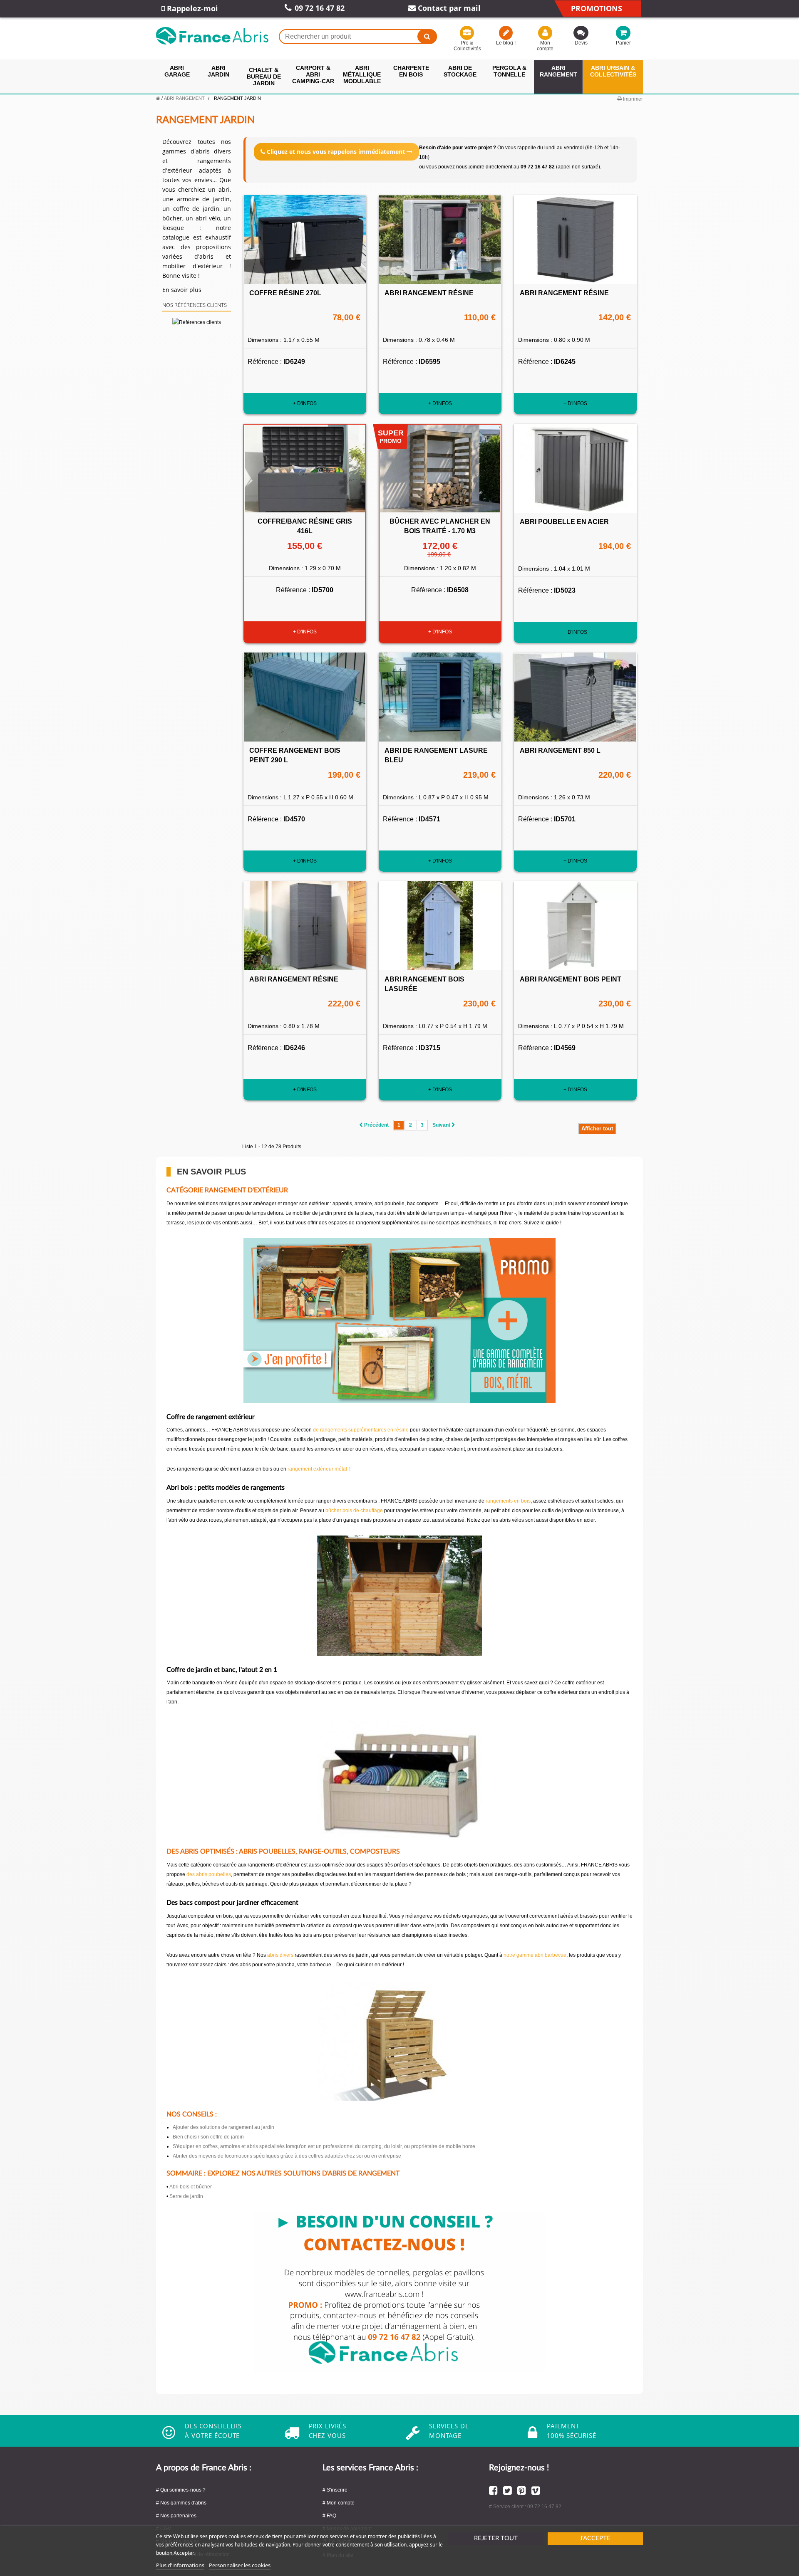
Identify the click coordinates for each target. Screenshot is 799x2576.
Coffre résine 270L (285, 293)
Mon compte (545, 46)
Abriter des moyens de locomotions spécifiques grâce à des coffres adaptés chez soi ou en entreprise (287, 2156)
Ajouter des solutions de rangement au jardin (223, 2127)
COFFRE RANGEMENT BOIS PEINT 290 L (295, 755)
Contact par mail (448, 8)
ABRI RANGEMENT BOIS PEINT (571, 979)
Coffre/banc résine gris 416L (305, 526)
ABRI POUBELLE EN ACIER (564, 522)
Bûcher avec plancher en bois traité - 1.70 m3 (440, 526)
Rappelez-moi (191, 8)
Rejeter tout (496, 2538)
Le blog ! (506, 43)
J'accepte (595, 2538)
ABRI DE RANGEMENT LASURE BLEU (436, 755)
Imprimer (632, 99)
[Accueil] (158, 98)
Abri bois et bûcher (191, 2187)
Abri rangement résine (429, 293)
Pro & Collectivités (467, 46)
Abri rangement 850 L (560, 750)
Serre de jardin (186, 2196)
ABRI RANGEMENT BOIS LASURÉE (424, 984)
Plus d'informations (180, 2565)
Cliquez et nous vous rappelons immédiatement (336, 152)
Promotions (597, 8)
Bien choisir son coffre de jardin (208, 2137)
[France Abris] (212, 36)
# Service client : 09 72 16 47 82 (525, 2507)
